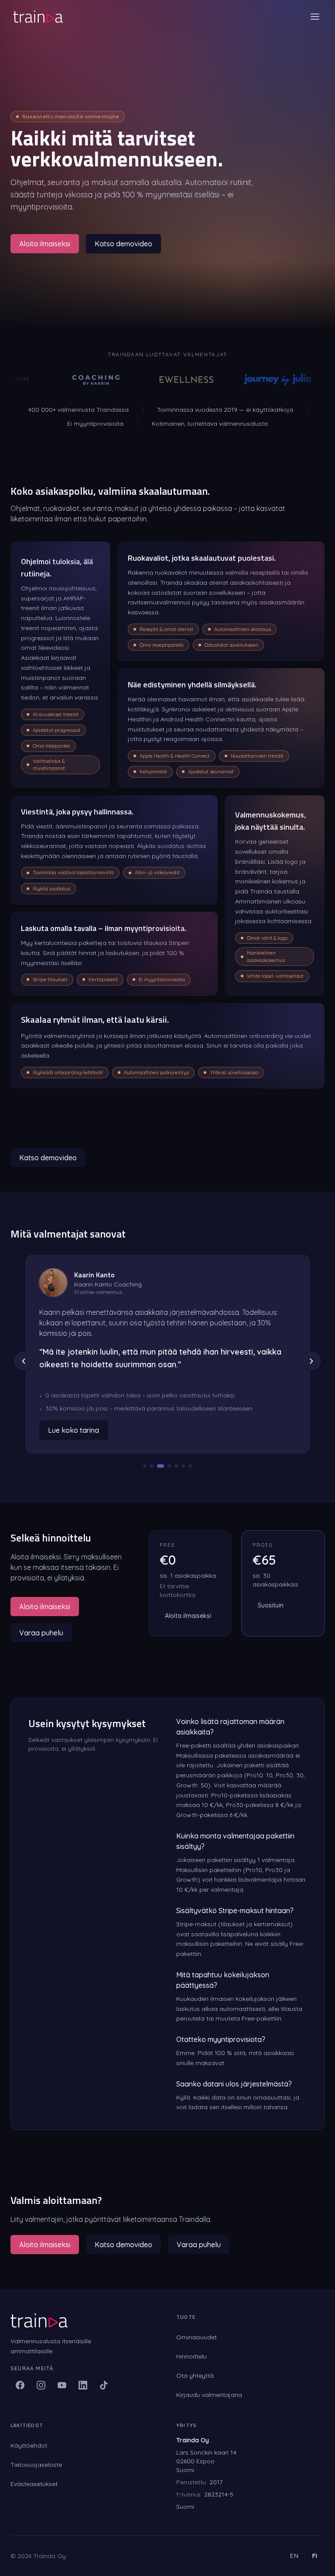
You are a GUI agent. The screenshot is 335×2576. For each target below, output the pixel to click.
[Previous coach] (24, 1361)
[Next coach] (311, 1361)
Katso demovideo (123, 244)
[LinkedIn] (83, 2385)
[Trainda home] (38, 17)
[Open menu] (315, 17)
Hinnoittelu (191, 2356)
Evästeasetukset (34, 2484)
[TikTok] (104, 2385)
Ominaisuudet (197, 2337)
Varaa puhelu (41, 1633)
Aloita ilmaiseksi (45, 244)
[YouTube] (62, 2385)
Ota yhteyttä (195, 2376)
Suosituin (271, 1605)
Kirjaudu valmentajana (209, 2395)
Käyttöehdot (29, 2445)
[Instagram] (41, 2385)
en (295, 2556)
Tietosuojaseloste (36, 2465)
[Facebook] (20, 2385)
